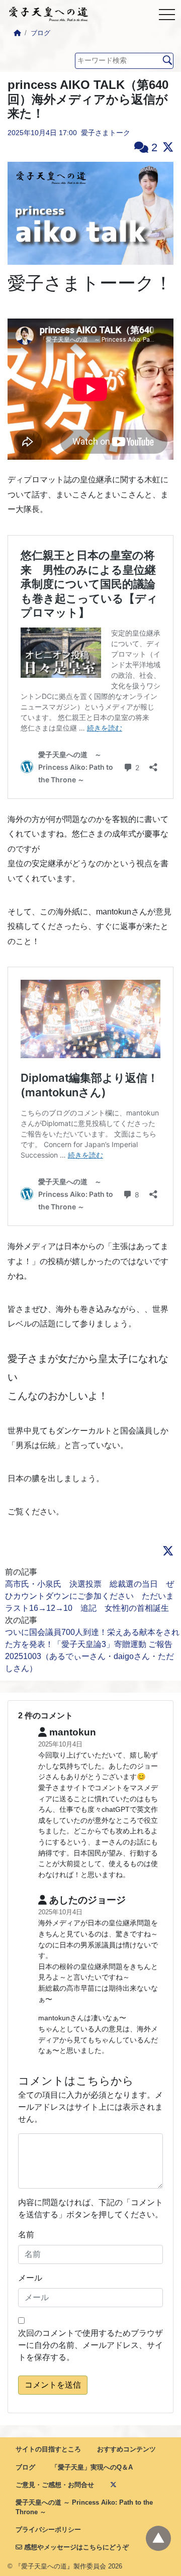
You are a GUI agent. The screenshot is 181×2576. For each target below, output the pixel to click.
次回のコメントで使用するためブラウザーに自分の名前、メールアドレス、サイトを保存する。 (90, 2345)
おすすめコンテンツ (126, 2449)
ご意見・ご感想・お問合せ (55, 2485)
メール (30, 2278)
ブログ (40, 33)
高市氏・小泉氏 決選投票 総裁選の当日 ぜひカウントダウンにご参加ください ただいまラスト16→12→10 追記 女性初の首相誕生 (89, 1596)
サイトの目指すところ (48, 2449)
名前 (26, 2235)
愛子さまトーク (106, 133)
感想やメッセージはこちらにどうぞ (75, 2547)
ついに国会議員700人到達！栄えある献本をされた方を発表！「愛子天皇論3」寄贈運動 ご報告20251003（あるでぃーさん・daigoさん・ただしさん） (92, 1650)
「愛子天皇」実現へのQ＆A (92, 2467)
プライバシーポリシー (48, 2530)
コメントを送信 (53, 2385)
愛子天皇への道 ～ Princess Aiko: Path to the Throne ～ (84, 2507)
